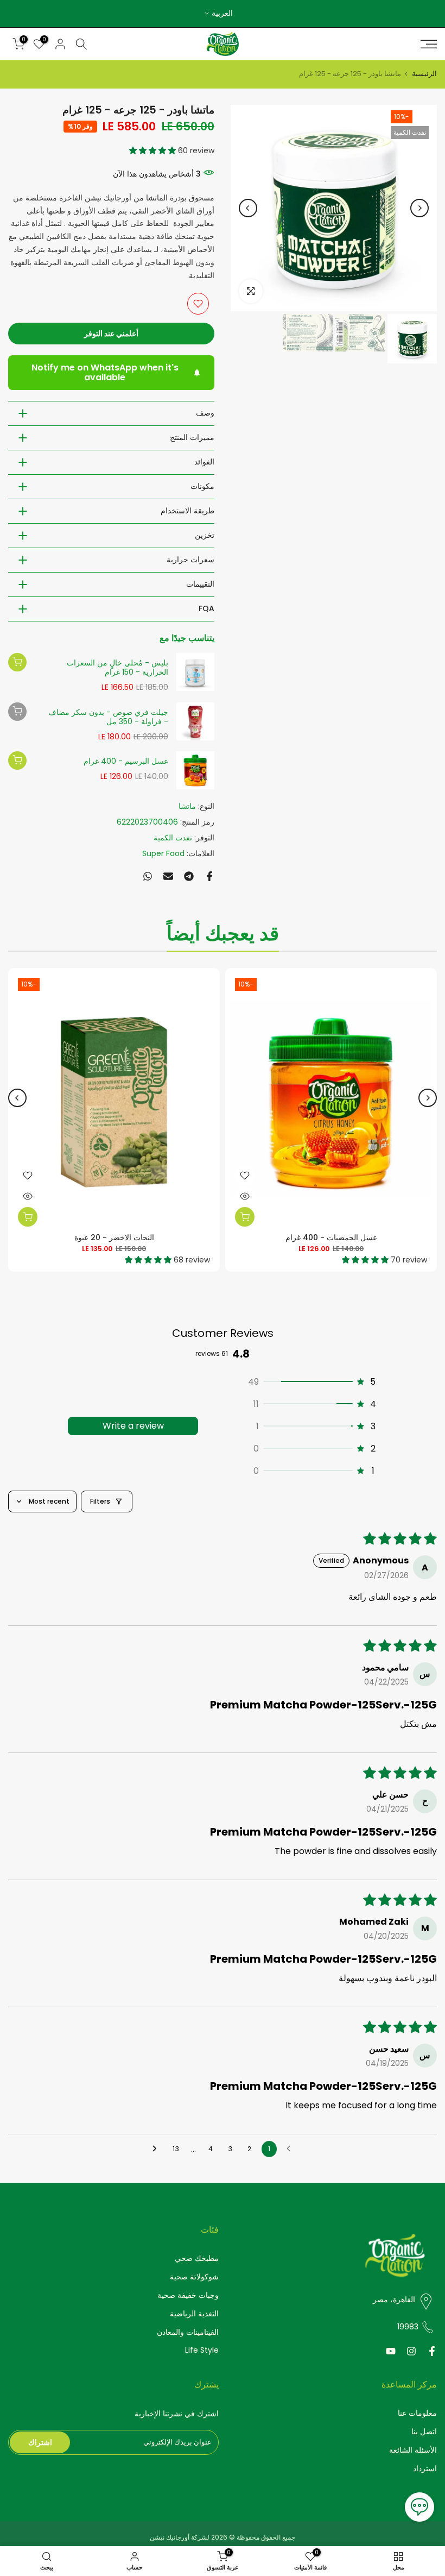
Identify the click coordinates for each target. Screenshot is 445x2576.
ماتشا (187, 806)
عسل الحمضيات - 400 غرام (331, 1237)
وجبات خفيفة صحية (188, 2295)
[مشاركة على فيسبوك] (209, 876)
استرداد (425, 2469)
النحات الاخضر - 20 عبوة (114, 1237)
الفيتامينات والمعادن (188, 2332)
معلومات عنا (417, 2413)
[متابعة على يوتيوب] (391, 2351)
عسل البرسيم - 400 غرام (126, 762)
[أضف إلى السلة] (17, 662)
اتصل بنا (424, 2432)
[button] (152, 150)
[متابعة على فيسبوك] (432, 2351)
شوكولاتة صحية (194, 2277)
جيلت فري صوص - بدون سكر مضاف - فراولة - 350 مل (108, 717)
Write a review (133, 1426)
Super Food (163, 853)
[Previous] (419, 208)
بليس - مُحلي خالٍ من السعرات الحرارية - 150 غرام (117, 668)
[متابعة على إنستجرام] (411, 2351)
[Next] (248, 208)
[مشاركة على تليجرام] (189, 876)
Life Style (202, 2350)
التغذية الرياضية (194, 2314)
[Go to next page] (156, 2149)
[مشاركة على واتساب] (148, 876)
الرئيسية (424, 74)
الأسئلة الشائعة (413, 2450)
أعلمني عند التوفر (111, 334)
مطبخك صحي (197, 2258)
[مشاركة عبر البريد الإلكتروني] (168, 876)
